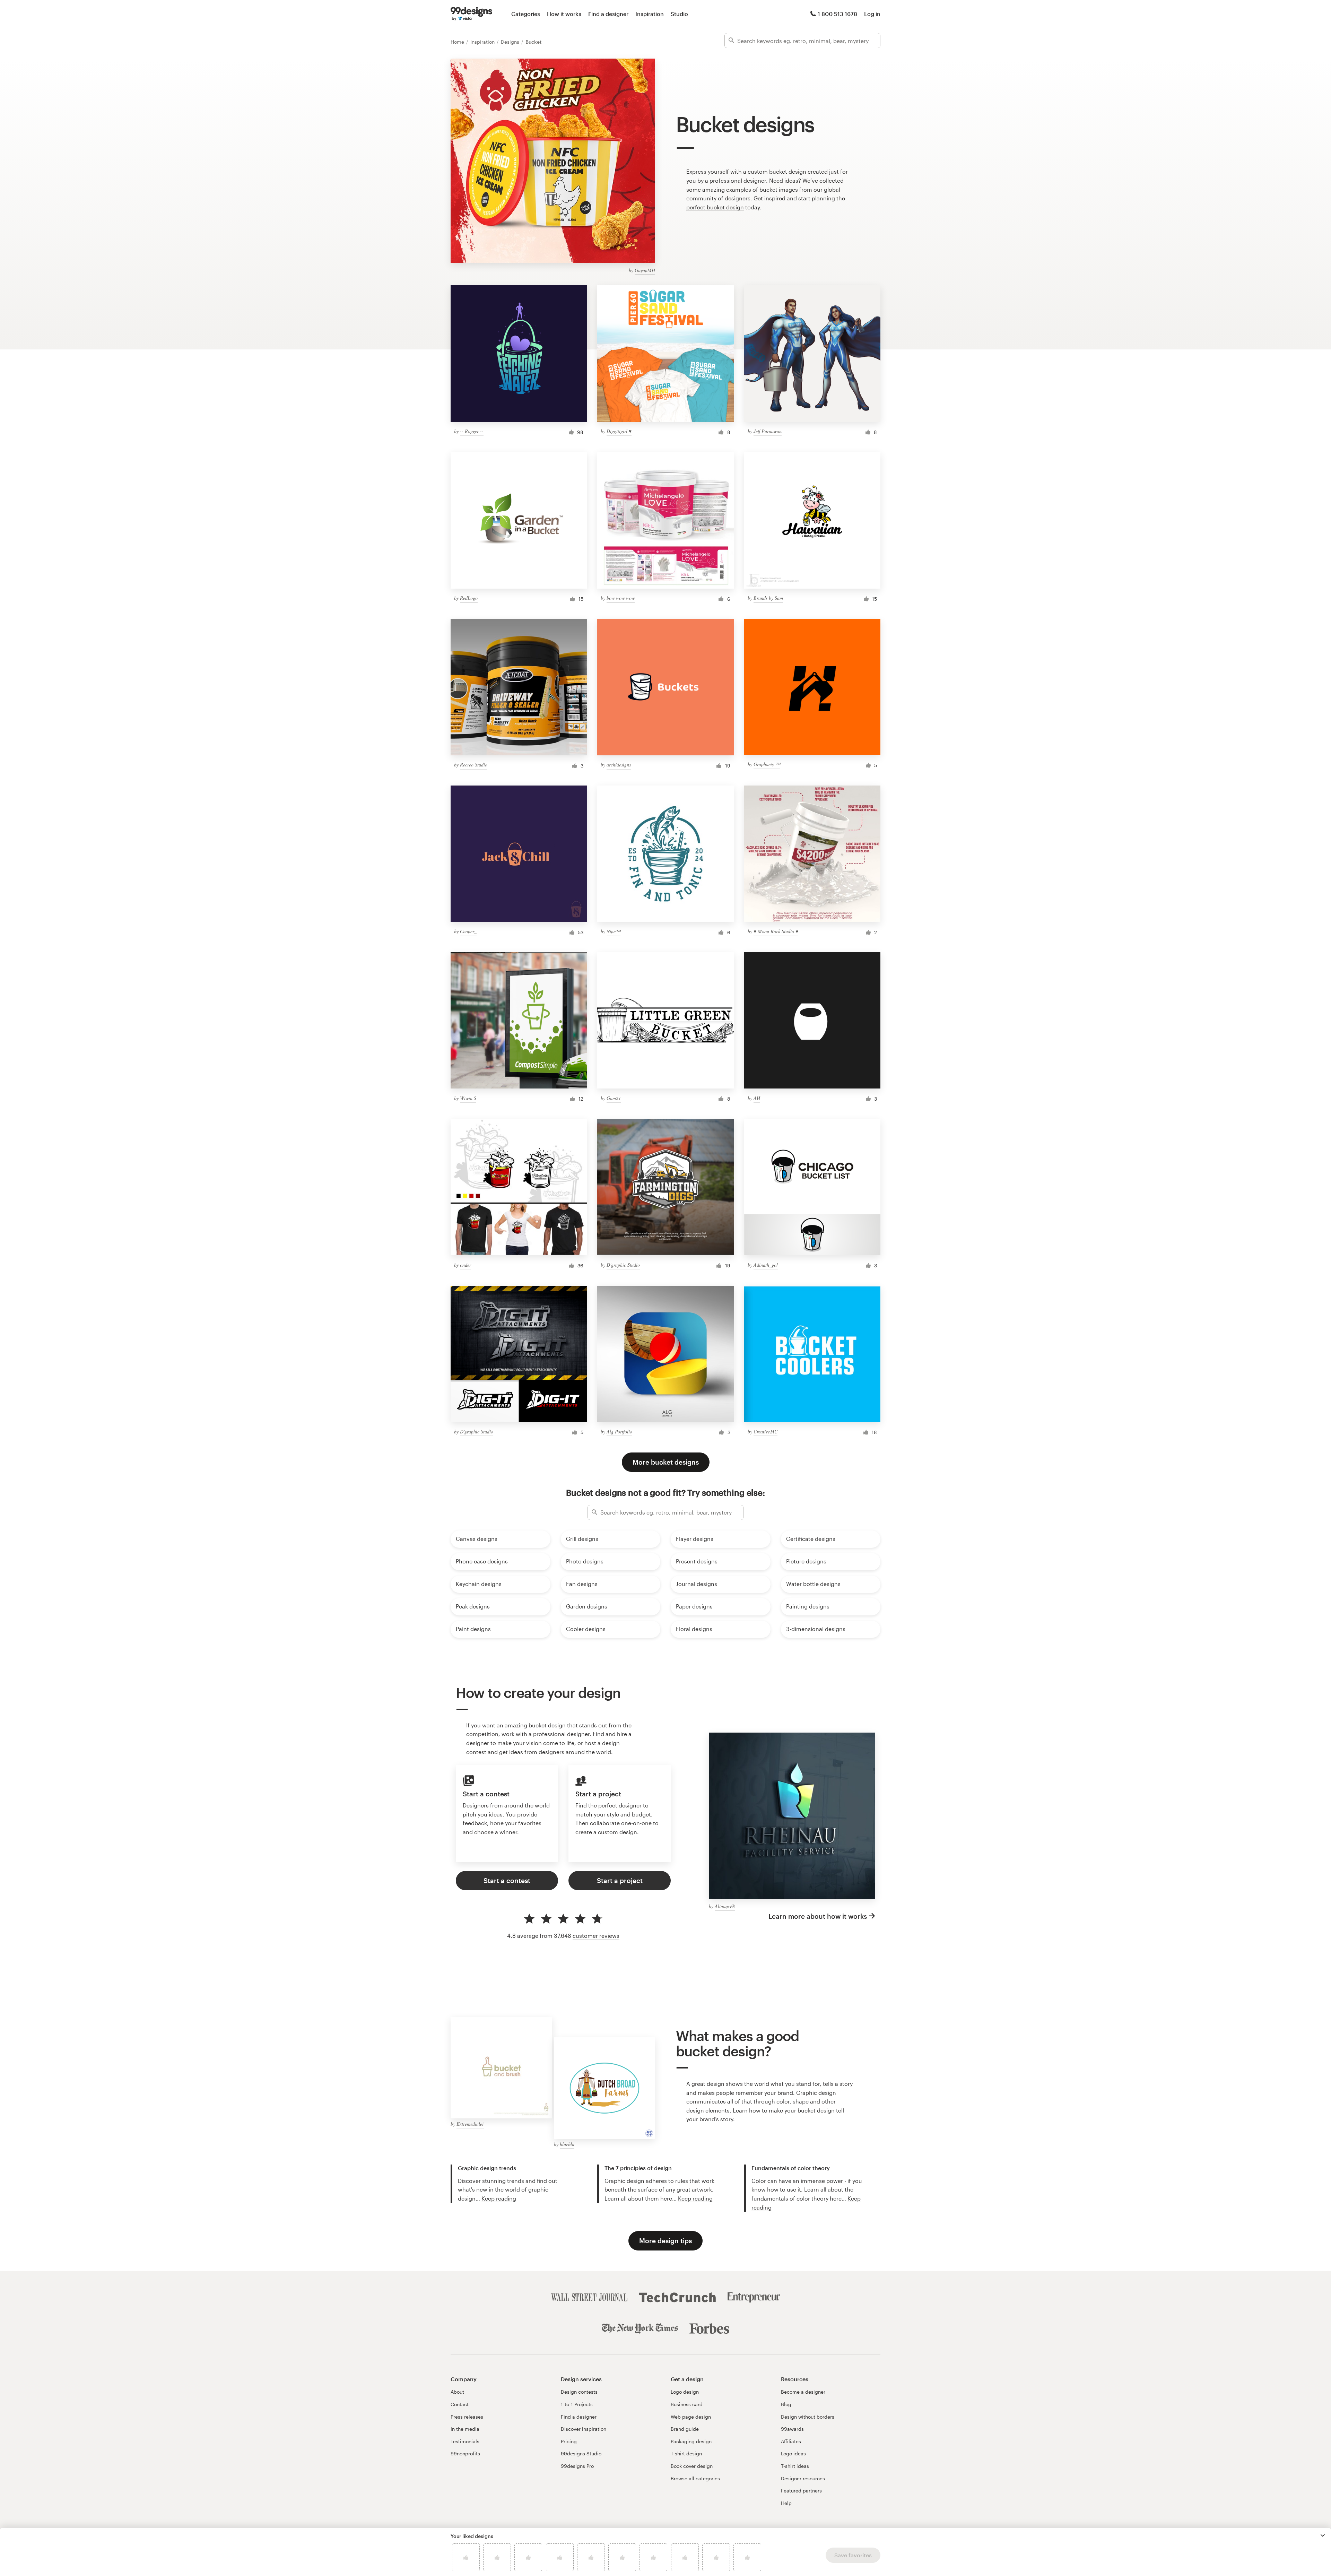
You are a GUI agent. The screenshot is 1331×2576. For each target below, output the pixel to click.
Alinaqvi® (725, 1906)
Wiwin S (468, 1098)
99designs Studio (581, 2453)
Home (458, 42)
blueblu (567, 2144)
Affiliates (791, 2441)
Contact (460, 2404)
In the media (465, 2429)
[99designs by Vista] (471, 14)
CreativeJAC (765, 1432)
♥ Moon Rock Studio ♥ (776, 931)
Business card (687, 2404)
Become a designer (803, 2392)
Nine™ (614, 931)
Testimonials (465, 2441)
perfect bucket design (715, 207)
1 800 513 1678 (837, 14)
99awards (792, 2429)
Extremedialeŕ (470, 2124)
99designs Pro (577, 2466)
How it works (564, 14)
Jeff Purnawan (768, 431)
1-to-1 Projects (577, 2404)
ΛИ (757, 1098)
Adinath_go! (766, 1265)
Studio (679, 14)
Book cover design (692, 2466)
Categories (526, 14)
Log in (872, 14)
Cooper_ (468, 931)
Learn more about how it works (818, 1916)
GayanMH (645, 270)
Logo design (685, 2392)
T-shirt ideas (795, 2466)
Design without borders (808, 2417)
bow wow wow (621, 598)
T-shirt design (686, 2453)
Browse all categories (695, 2478)
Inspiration (650, 14)
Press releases (467, 2417)
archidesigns (619, 765)
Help (786, 2503)
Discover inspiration (584, 2429)
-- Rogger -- (472, 431)
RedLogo (469, 598)
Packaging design (691, 2441)
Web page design (691, 2417)
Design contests (579, 2392)
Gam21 (614, 1098)
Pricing (569, 2441)
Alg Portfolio (619, 1432)
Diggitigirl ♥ (619, 431)
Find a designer (608, 14)
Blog (786, 2404)
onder (466, 1265)
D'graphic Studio (623, 1265)
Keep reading (499, 2198)
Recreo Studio (474, 765)
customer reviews (596, 1936)
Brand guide (685, 2429)
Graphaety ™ (767, 764)
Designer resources (803, 2478)
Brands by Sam (768, 598)
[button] (1323, 2535)
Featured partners (801, 2491)
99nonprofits (465, 2453)
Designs (511, 42)
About (457, 2392)
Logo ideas (793, 2453)
